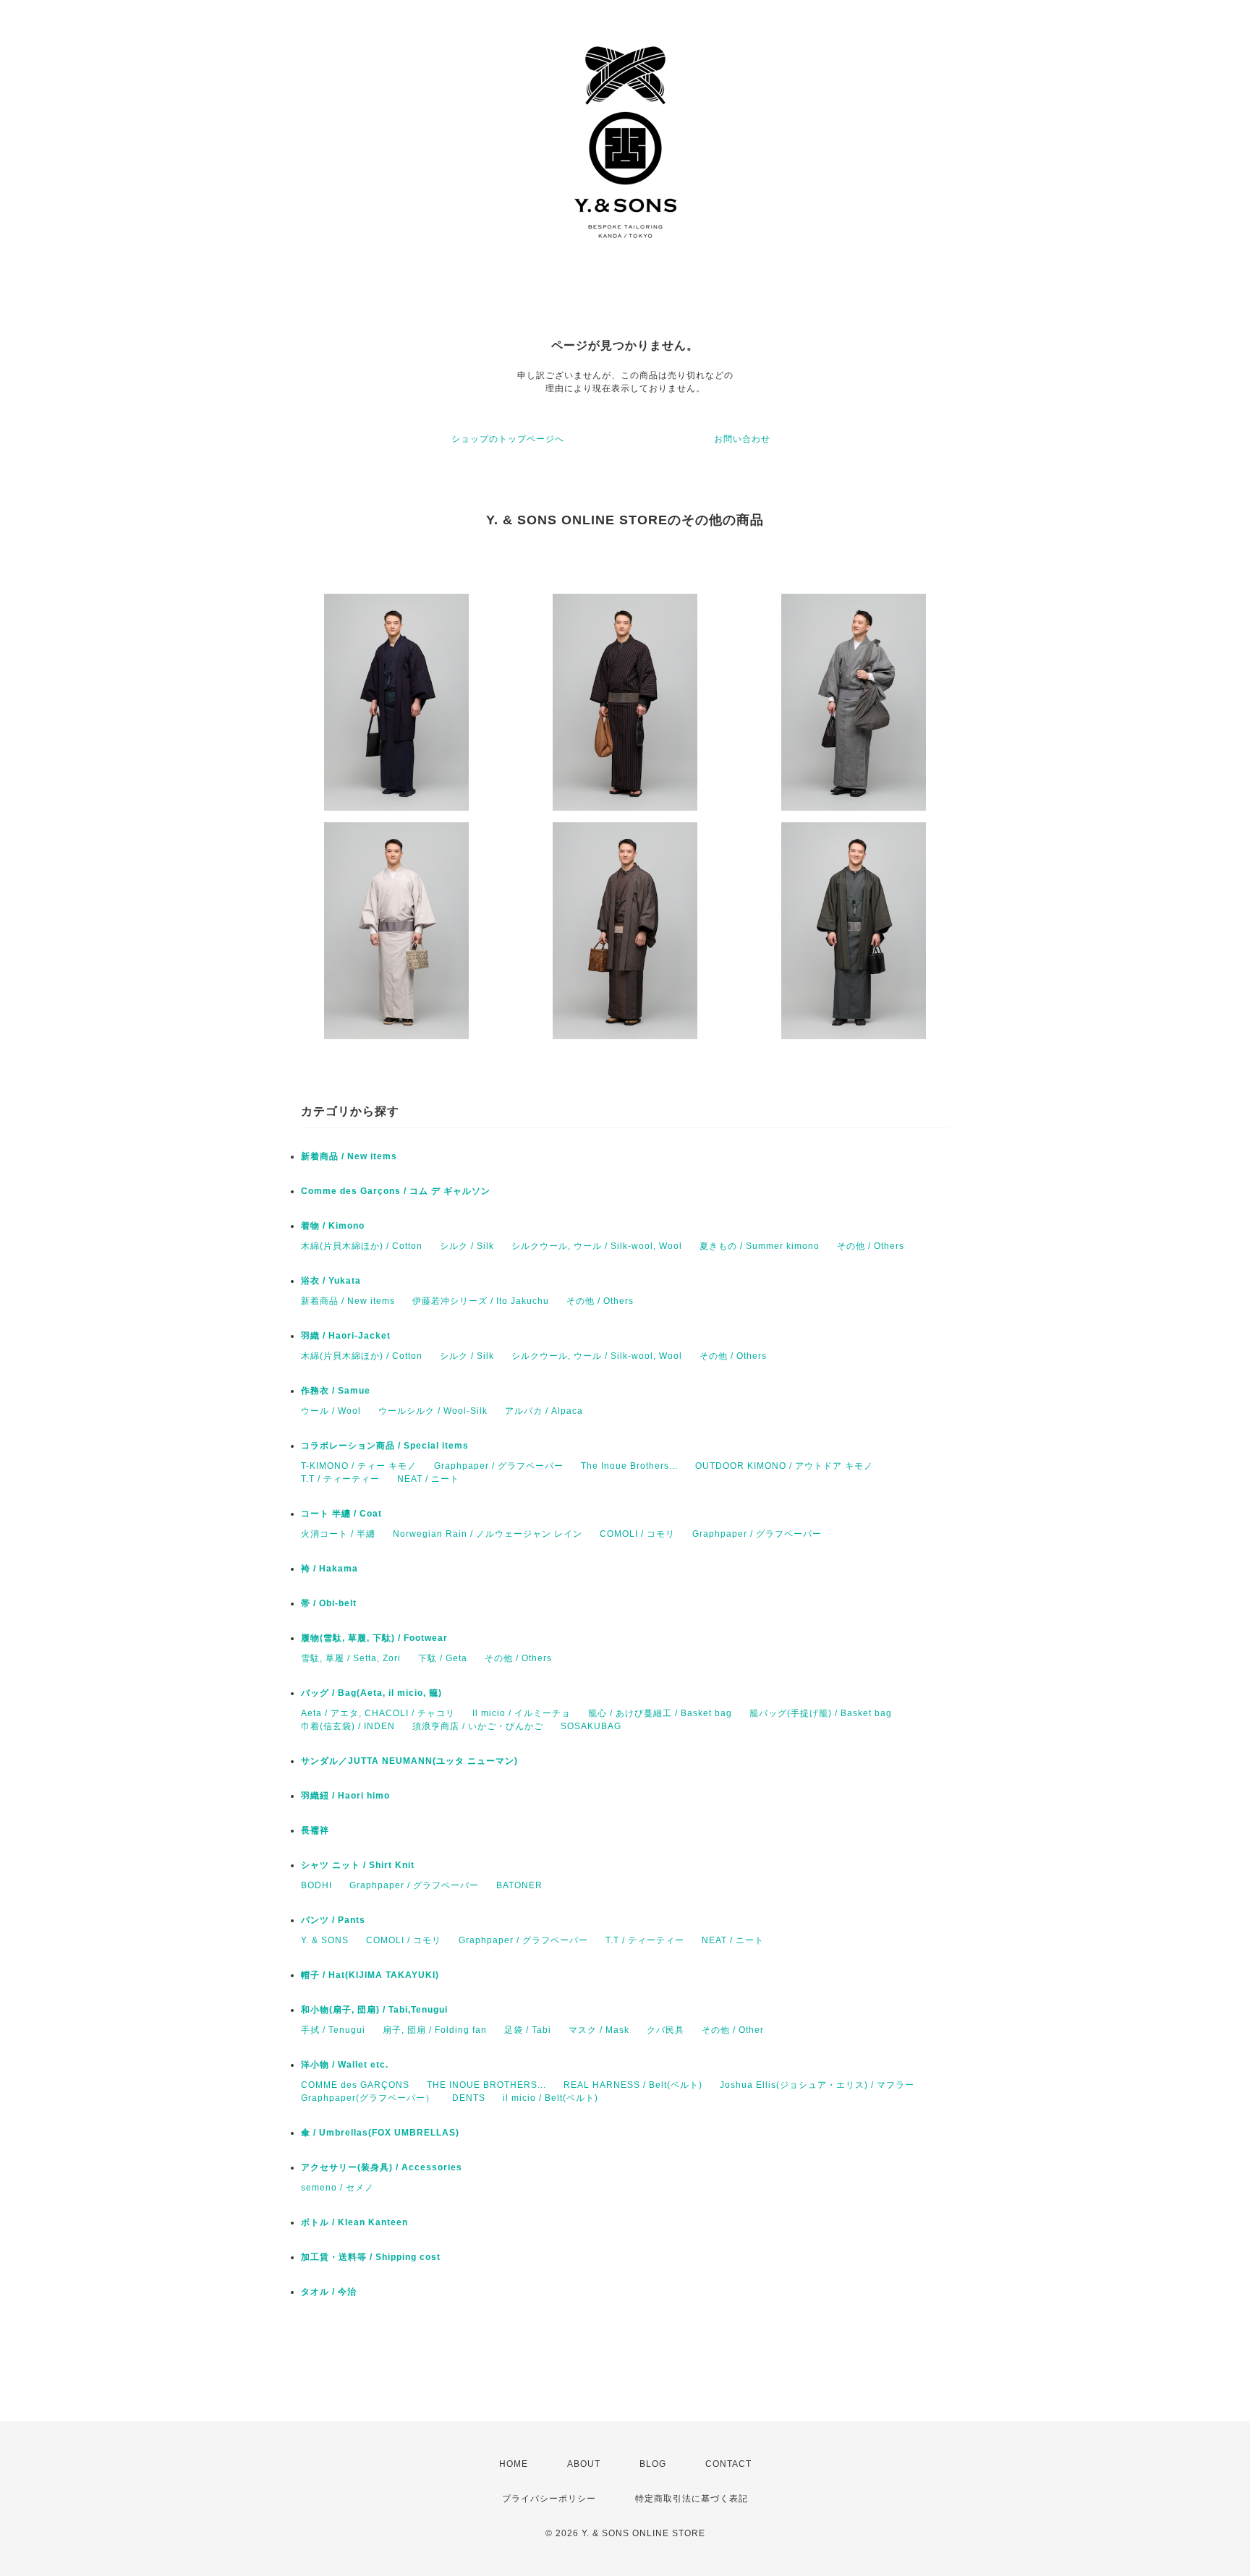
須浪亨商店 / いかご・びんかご (478, 1726)
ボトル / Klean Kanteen (354, 2222)
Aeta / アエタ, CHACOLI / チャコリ (378, 1713)
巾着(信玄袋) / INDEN (348, 1726)
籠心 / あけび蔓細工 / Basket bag (660, 1713)
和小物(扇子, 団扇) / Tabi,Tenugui (374, 2010)
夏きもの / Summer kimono (760, 1246)
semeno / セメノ (337, 2188)
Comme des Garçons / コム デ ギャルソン (396, 1191)
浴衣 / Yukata (331, 1281)
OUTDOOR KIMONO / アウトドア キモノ (784, 1466)
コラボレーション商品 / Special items (385, 1446)
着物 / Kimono (333, 1226)
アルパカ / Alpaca (544, 1411)
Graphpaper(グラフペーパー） (368, 2098)
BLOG (653, 2464)
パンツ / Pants (333, 1920)
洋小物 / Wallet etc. (345, 2065)
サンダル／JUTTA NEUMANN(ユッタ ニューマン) (409, 1761)
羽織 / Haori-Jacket (346, 1336)
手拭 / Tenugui (333, 2030)
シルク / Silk (467, 1246)
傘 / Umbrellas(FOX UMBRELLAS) (380, 2133)
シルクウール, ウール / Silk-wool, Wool (597, 1246)
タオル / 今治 (329, 2292)
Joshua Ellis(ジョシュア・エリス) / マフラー (817, 2085)
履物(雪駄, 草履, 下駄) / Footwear (374, 1638)
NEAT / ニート (428, 1479)
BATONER (519, 1885)
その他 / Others (871, 1246)
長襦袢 (315, 1830)
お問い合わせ (742, 439)
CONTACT (728, 2464)
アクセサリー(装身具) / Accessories (382, 2167)
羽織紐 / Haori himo (345, 1796)
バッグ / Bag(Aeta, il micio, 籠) (371, 1693)
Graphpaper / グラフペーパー (499, 1466)
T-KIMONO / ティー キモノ (359, 1466)
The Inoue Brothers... (629, 1466)
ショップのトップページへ (508, 439)
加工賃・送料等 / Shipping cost (371, 2257)
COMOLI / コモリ (637, 1534)
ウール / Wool (331, 1411)
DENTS (469, 2098)
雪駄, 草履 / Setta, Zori (351, 1658)
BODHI (316, 1885)
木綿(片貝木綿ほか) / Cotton (362, 1246)
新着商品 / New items (349, 1156)
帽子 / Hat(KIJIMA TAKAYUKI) (370, 1975)
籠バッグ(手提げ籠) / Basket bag (821, 1713)
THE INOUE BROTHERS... (486, 2085)
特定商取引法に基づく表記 (692, 2499)
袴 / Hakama (329, 1569)
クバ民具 (666, 2030)
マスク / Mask (599, 2030)
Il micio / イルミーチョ (522, 1713)
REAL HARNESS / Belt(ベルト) (633, 2085)
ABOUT (584, 2464)
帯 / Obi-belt (329, 1603)
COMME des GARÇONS (355, 2085)
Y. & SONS (325, 1940)
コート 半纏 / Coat (341, 1514)
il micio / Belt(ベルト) (550, 2098)
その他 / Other (733, 2030)
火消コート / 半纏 (338, 1534)
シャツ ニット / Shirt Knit (358, 1865)
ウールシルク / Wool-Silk (433, 1411)
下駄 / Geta (443, 1658)
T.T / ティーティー (340, 1479)
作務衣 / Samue (336, 1391)
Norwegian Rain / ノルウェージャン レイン (488, 1534)
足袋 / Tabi (528, 2030)
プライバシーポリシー (549, 2499)
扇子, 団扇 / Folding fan (435, 2030)
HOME (514, 2464)
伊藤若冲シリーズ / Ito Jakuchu (481, 1301)
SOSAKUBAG (591, 1726)
